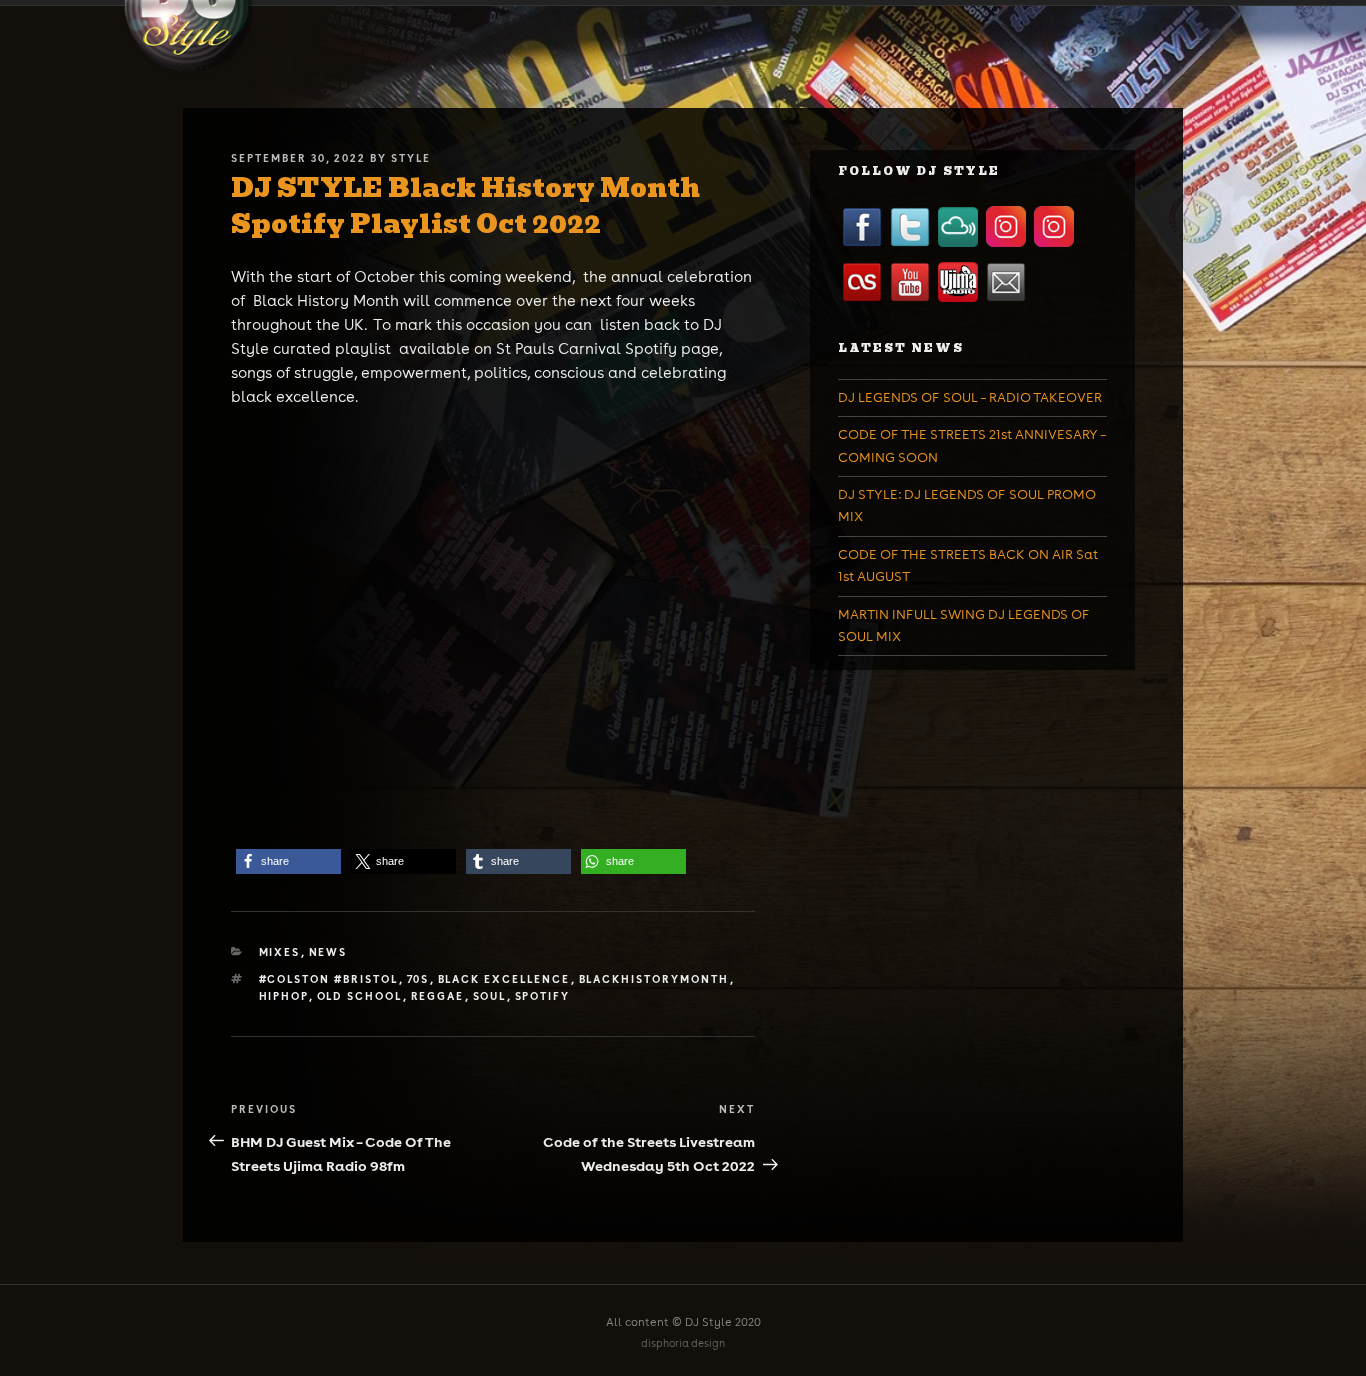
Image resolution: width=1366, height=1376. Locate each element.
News (328, 952)
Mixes (280, 952)
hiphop (284, 996)
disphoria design (683, 1343)
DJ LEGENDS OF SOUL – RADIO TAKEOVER (970, 397)
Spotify (543, 996)
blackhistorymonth (654, 979)
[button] (288, 861)
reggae (438, 996)
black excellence (504, 979)
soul (490, 996)
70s (418, 979)
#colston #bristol (329, 979)
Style (411, 158)
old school (360, 996)
